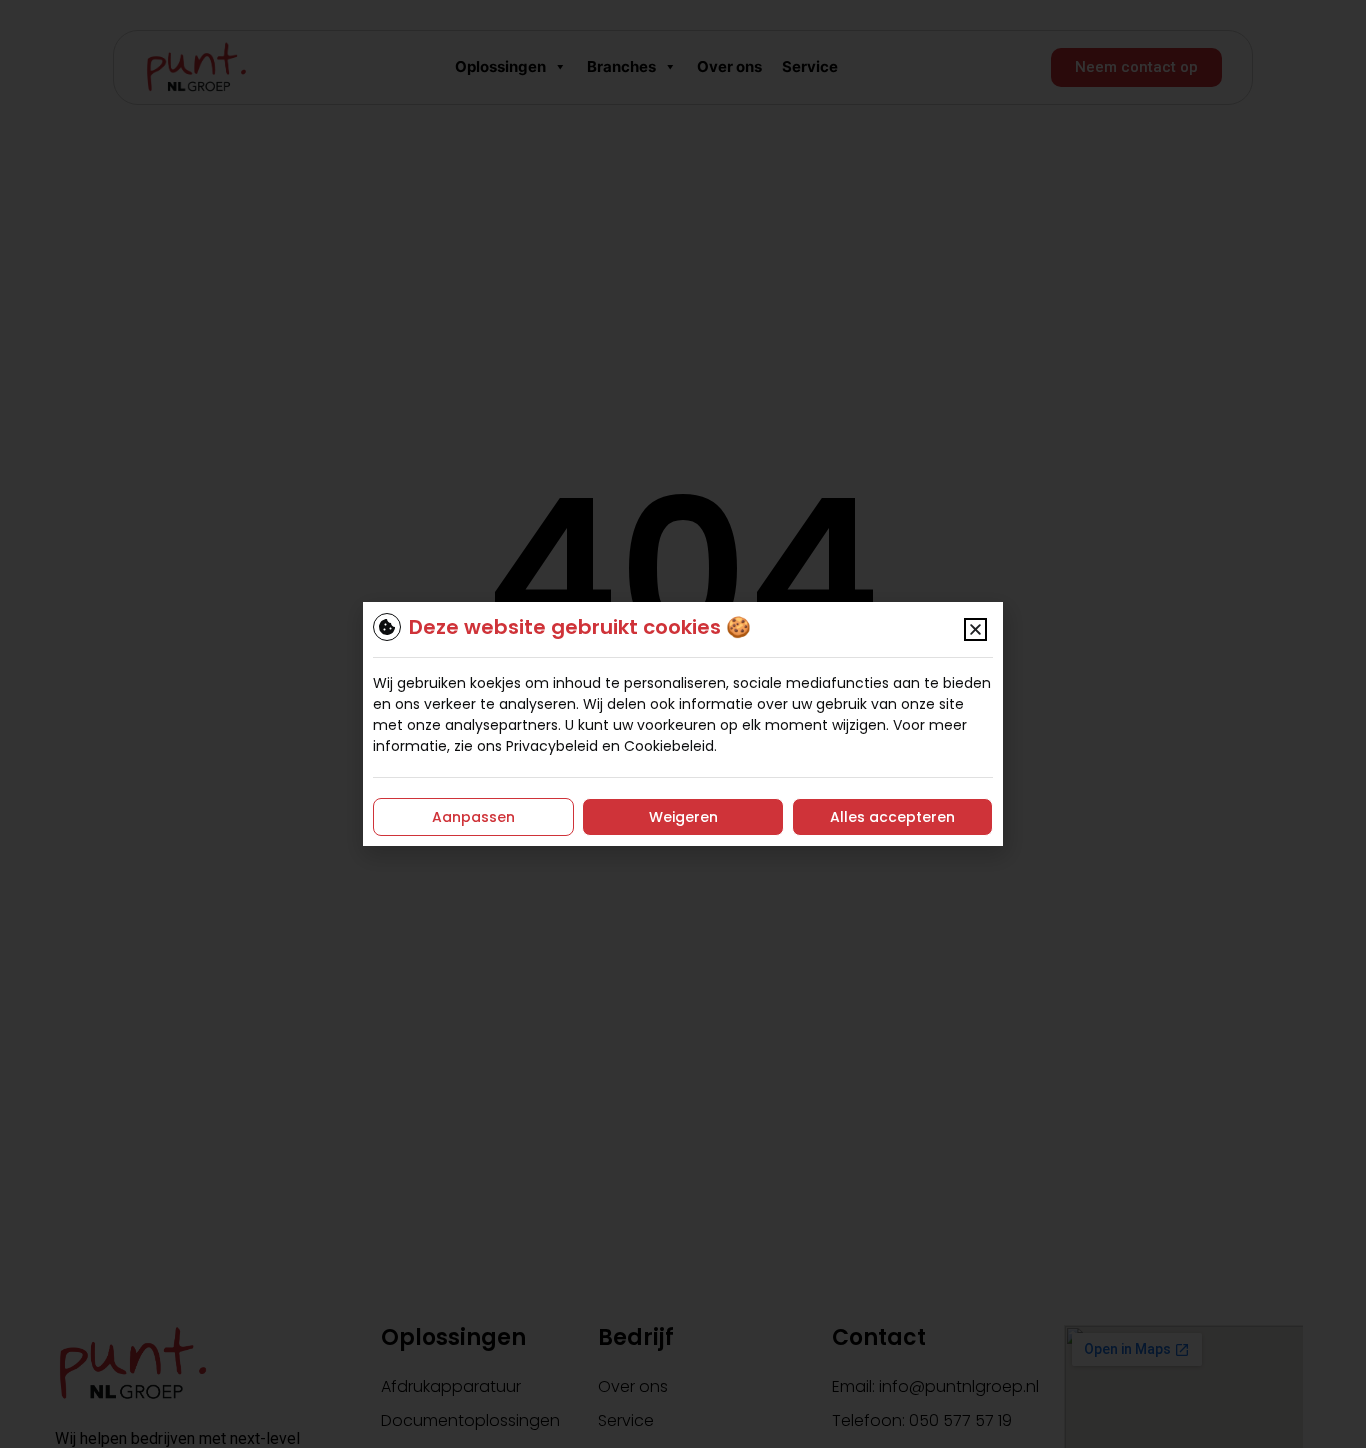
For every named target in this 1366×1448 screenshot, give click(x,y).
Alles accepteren (892, 817)
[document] (683, 724)
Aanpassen (473, 817)
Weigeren (683, 817)
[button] (975, 629)
